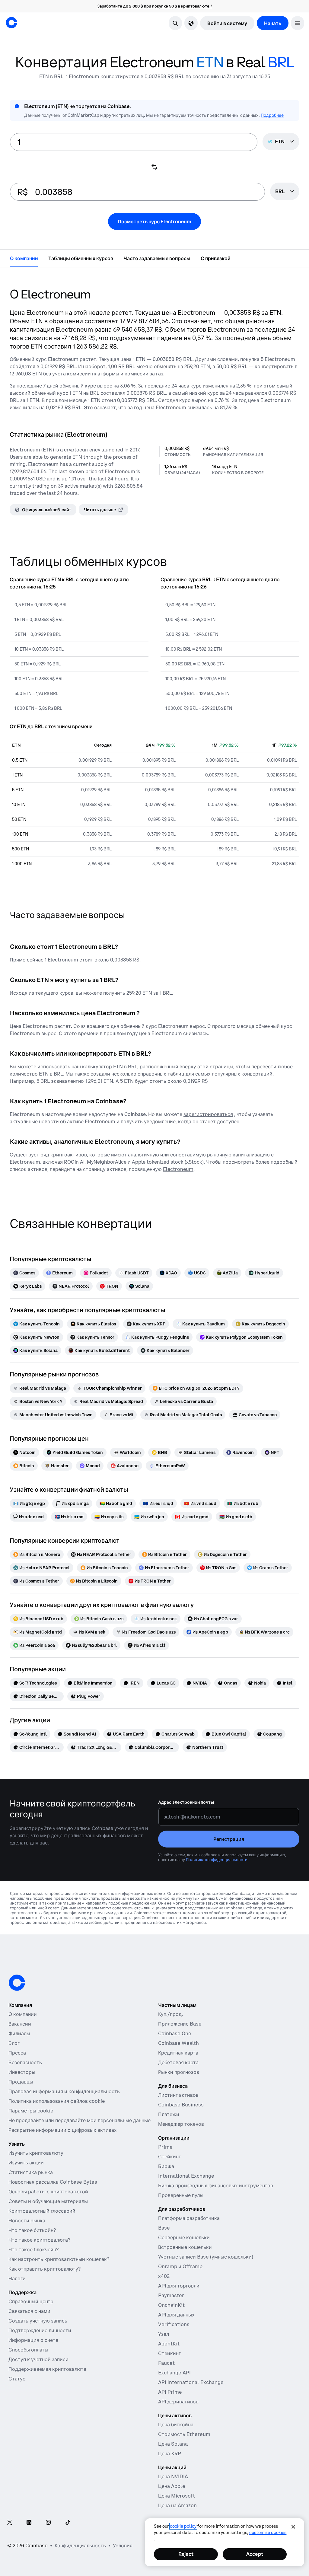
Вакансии (20, 2024)
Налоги (17, 2278)
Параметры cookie (31, 2111)
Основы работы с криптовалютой (48, 2192)
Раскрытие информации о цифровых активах (63, 2130)
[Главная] (11, 23)
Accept (255, 2554)
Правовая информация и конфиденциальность (64, 2091)
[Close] (293, 2527)
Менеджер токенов (181, 2124)
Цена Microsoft (177, 2496)
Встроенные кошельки (185, 2247)
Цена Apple (172, 2486)
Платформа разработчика (189, 2218)
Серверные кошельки (184, 2237)
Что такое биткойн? (32, 2230)
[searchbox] (285, 192)
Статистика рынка (31, 2172)
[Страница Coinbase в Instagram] (48, 2523)
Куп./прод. (170, 2014)
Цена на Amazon (177, 2505)
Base (164, 2228)
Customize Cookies (268, 2533)
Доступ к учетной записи (38, 2359)
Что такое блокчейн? (33, 2249)
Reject (186, 2554)
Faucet (166, 2363)
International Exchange (186, 2176)
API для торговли (179, 2286)
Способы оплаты (28, 2350)
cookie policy (183, 2526)
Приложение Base (180, 2024)
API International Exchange (191, 2382)
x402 (164, 2276)
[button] (298, 23)
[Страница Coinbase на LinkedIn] (29, 2523)
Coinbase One (175, 2033)
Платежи (169, 2114)
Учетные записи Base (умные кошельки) (206, 2257)
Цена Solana (173, 2444)
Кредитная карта (178, 2053)
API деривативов (178, 2402)
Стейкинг (169, 2157)
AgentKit (169, 2344)
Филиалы (19, 2033)
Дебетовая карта (178, 2062)
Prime (165, 2147)
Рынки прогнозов (179, 2072)
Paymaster (171, 2295)
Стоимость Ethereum (184, 2434)
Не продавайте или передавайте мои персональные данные (80, 2120)
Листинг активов (178, 2095)
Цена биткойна (176, 2425)
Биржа (166, 2166)
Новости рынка (27, 2221)
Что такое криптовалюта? (39, 2240)
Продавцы (21, 2082)
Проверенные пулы (181, 2195)
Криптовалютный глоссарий (42, 2211)
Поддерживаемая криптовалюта (47, 2369)
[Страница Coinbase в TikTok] (68, 2523)
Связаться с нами (29, 2311)
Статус (17, 2379)
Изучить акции (26, 2163)
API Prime (170, 2392)
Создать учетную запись (38, 2321)
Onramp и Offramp (180, 2266)
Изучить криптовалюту (36, 2153)
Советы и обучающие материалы (48, 2201)
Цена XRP (170, 2453)
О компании (23, 2014)
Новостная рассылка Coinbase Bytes (53, 2182)
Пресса (17, 2053)
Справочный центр (31, 2301)
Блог (14, 2043)
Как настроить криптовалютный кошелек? (59, 2259)
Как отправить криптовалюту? (45, 2269)
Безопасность (25, 2062)
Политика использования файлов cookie (57, 2101)
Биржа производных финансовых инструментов (216, 2185)
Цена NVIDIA (173, 2476)
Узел (164, 2334)
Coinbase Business (181, 2105)
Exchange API (174, 2373)
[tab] (24, 258)
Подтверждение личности (40, 2330)
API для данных (176, 2315)
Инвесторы (22, 2072)
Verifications (174, 2324)
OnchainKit (171, 2305)
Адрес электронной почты (186, 1802)
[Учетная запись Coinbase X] (10, 2523)
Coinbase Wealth (178, 2043)
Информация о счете (33, 2340)
